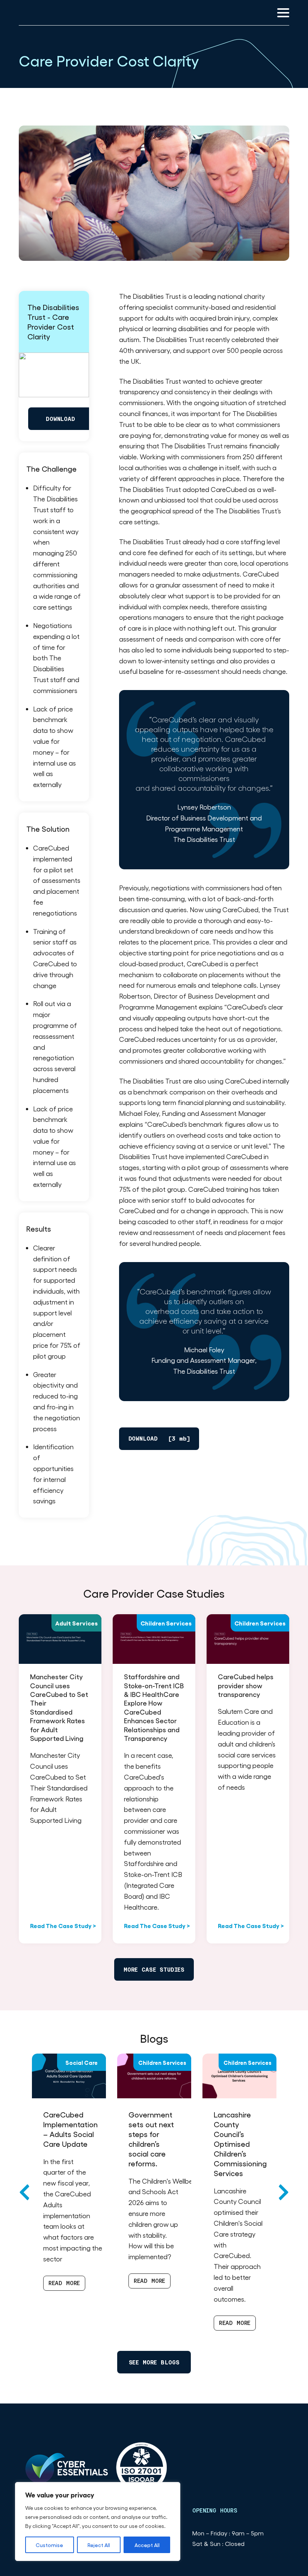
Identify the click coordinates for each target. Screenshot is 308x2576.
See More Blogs (154, 2362)
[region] (98, 2522)
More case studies (154, 1970)
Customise (49, 2545)
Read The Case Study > (63, 1925)
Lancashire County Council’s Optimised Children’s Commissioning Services (240, 2144)
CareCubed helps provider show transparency (246, 1685)
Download (60, 419)
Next (283, 2192)
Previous (25, 2192)
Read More (64, 2283)
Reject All (99, 2545)
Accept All (147, 2545)
